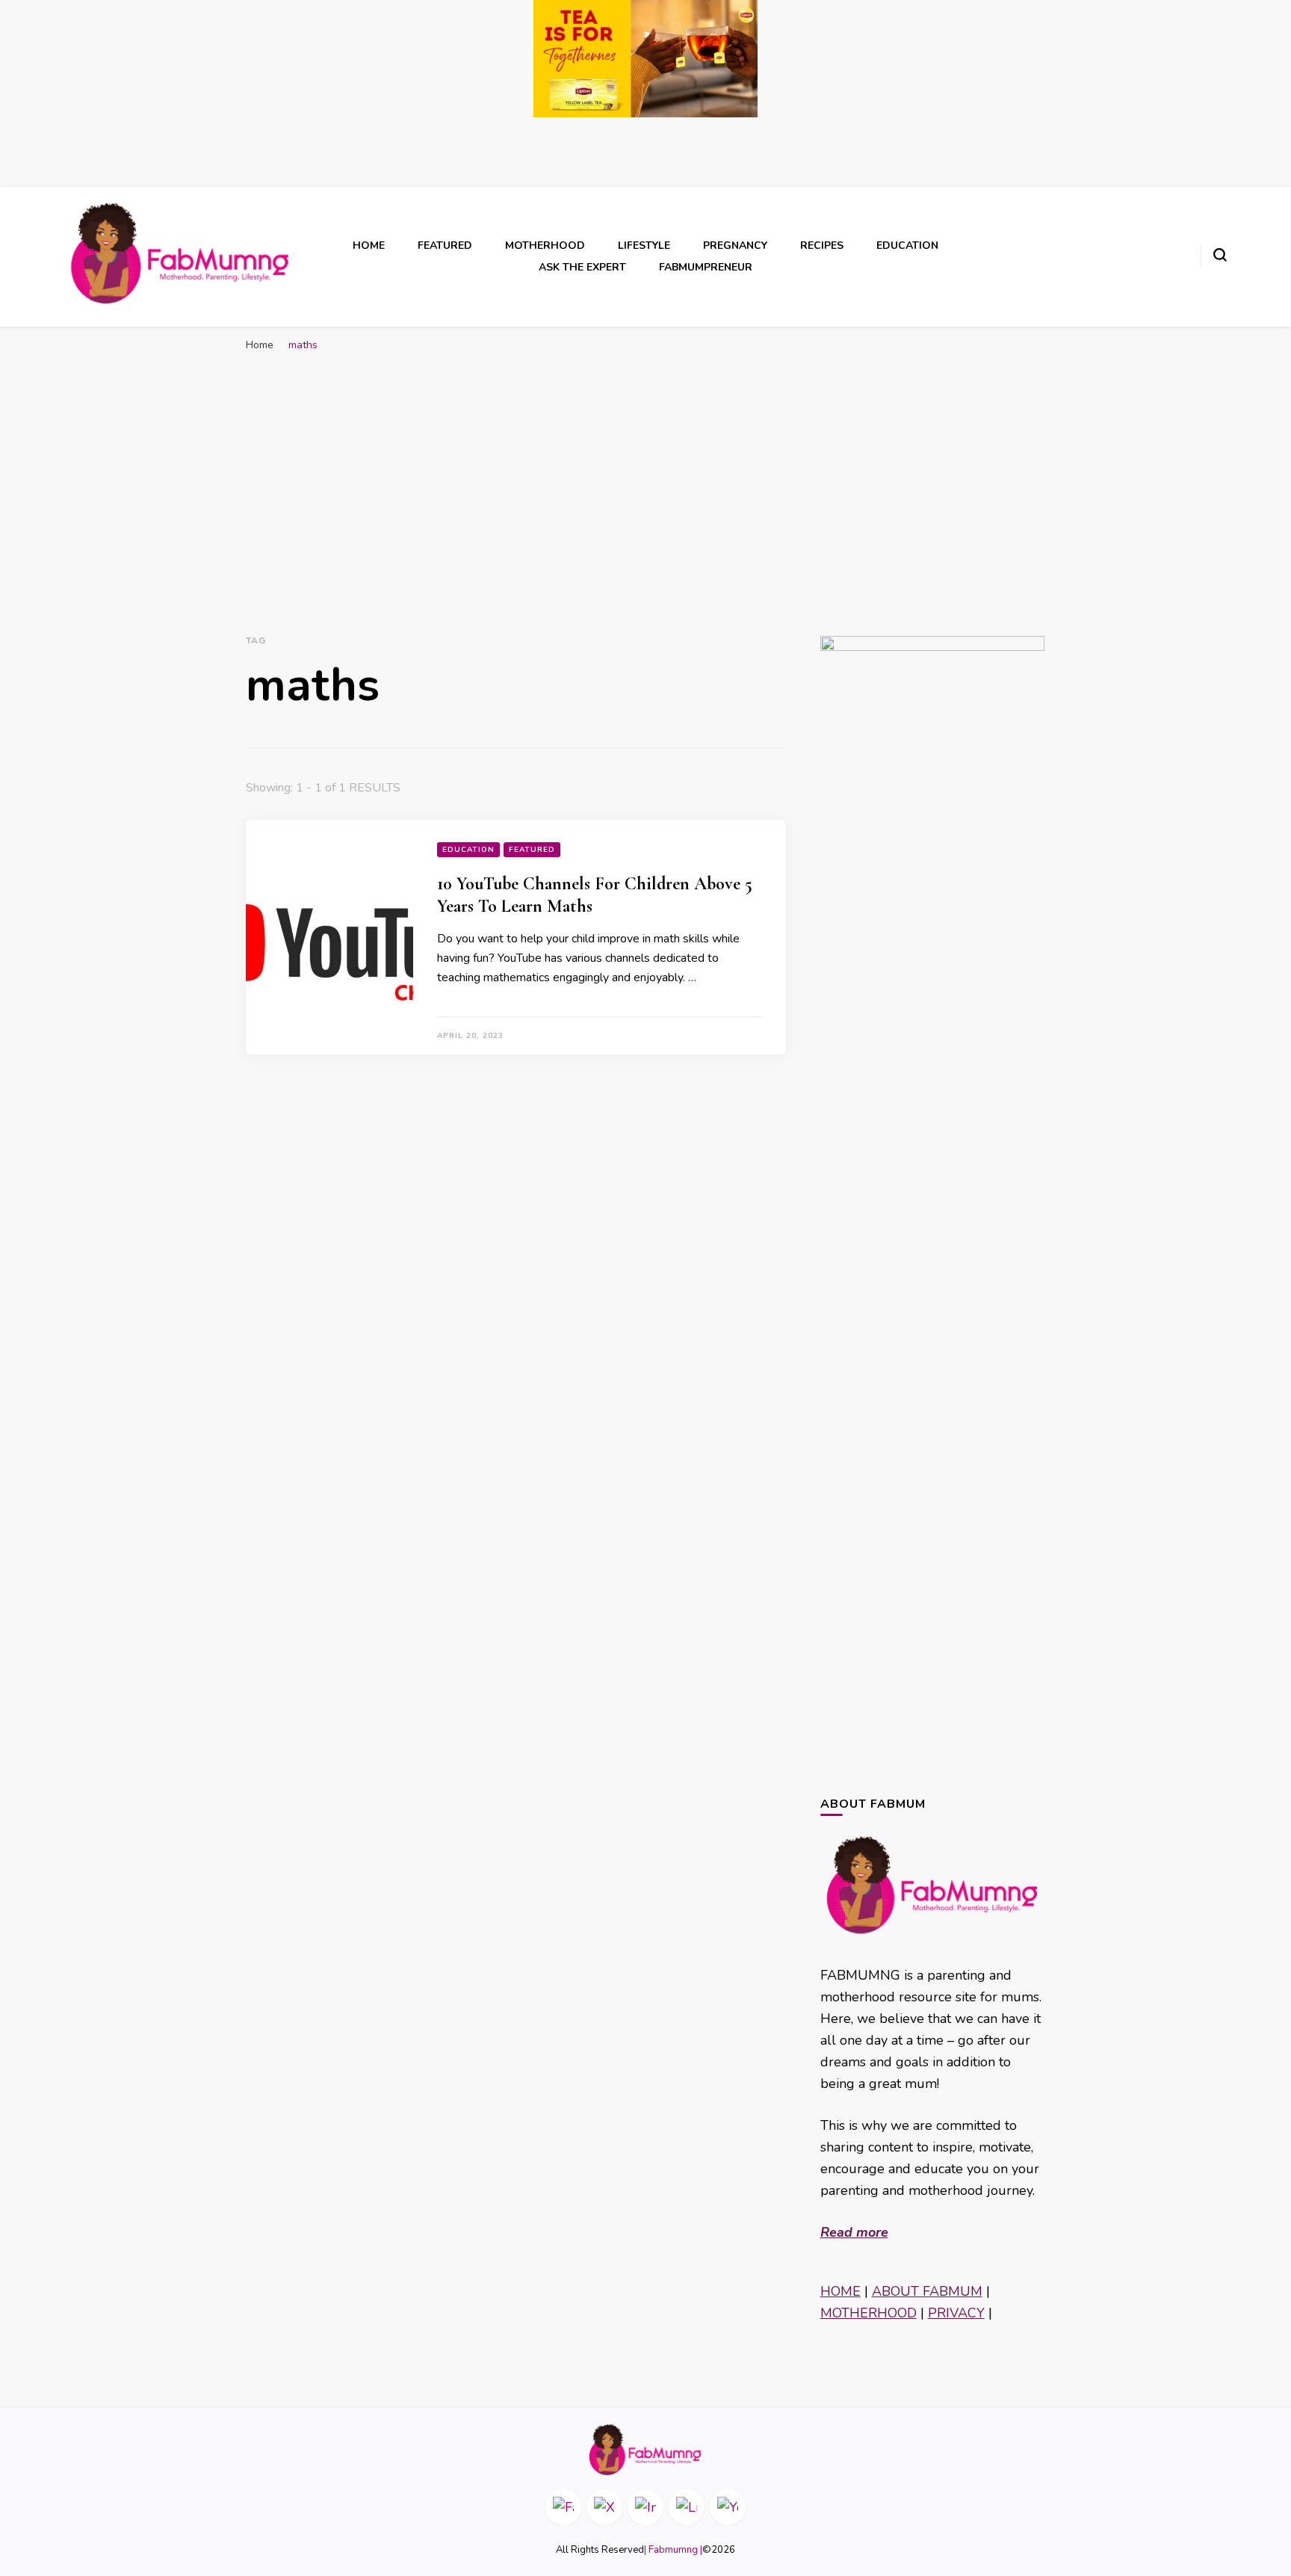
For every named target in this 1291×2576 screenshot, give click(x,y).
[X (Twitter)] (604, 2507)
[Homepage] (645, 2450)
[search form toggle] (1220, 255)
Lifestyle (644, 245)
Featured (445, 245)
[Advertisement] (645, 472)
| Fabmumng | (673, 2550)
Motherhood (545, 245)
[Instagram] (645, 2507)
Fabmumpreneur (706, 267)
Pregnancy (735, 245)
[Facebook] (563, 2507)
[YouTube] (728, 2507)
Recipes (822, 245)
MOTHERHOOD (869, 2313)
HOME (840, 2291)
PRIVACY (956, 2313)
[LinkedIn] (687, 2507)
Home (369, 245)
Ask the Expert (582, 267)
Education (907, 245)
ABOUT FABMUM (927, 2291)
